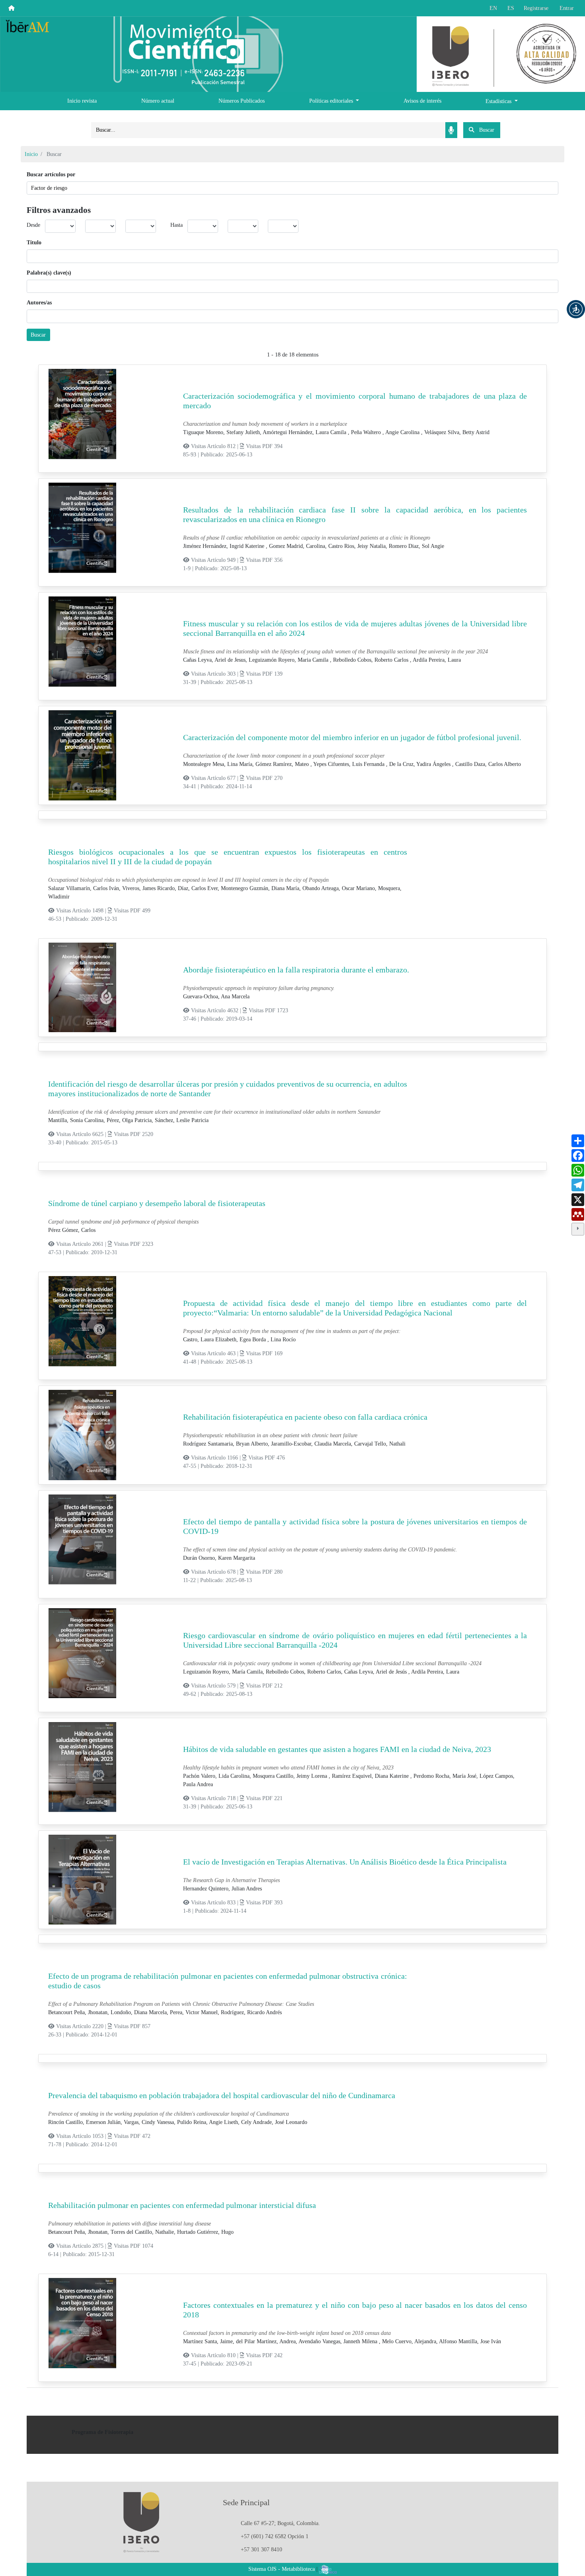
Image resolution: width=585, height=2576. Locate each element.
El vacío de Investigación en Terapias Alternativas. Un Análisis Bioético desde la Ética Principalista (345, 1862)
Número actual (158, 101)
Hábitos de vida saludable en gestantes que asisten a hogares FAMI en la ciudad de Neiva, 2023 (337, 1749)
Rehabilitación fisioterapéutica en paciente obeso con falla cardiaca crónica (305, 1417)
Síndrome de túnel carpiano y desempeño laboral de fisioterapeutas (157, 1203)
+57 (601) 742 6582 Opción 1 (275, 2536)
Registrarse (536, 8)
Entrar (567, 8)
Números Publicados (242, 101)
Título (34, 243)
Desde (33, 225)
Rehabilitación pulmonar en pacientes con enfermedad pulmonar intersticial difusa (182, 2205)
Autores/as (39, 303)
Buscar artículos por (51, 174)
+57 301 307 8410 (261, 2550)
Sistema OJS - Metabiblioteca (282, 2569)
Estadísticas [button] (499, 101)
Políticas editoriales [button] (332, 101)
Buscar (38, 335)
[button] (576, 309)
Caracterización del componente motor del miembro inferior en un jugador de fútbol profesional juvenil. (352, 737)
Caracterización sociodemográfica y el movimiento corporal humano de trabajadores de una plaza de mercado (355, 401)
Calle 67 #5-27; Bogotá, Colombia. (280, 2523)
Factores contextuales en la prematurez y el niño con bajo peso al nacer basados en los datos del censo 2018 (355, 2310)
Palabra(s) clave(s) (49, 273)
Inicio (31, 154)
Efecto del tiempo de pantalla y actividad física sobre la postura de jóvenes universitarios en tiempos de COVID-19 (355, 1526)
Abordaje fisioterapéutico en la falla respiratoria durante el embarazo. (296, 970)
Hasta (176, 225)
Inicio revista (82, 101)
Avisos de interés (422, 101)
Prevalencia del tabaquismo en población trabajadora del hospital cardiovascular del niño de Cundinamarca (222, 2095)
